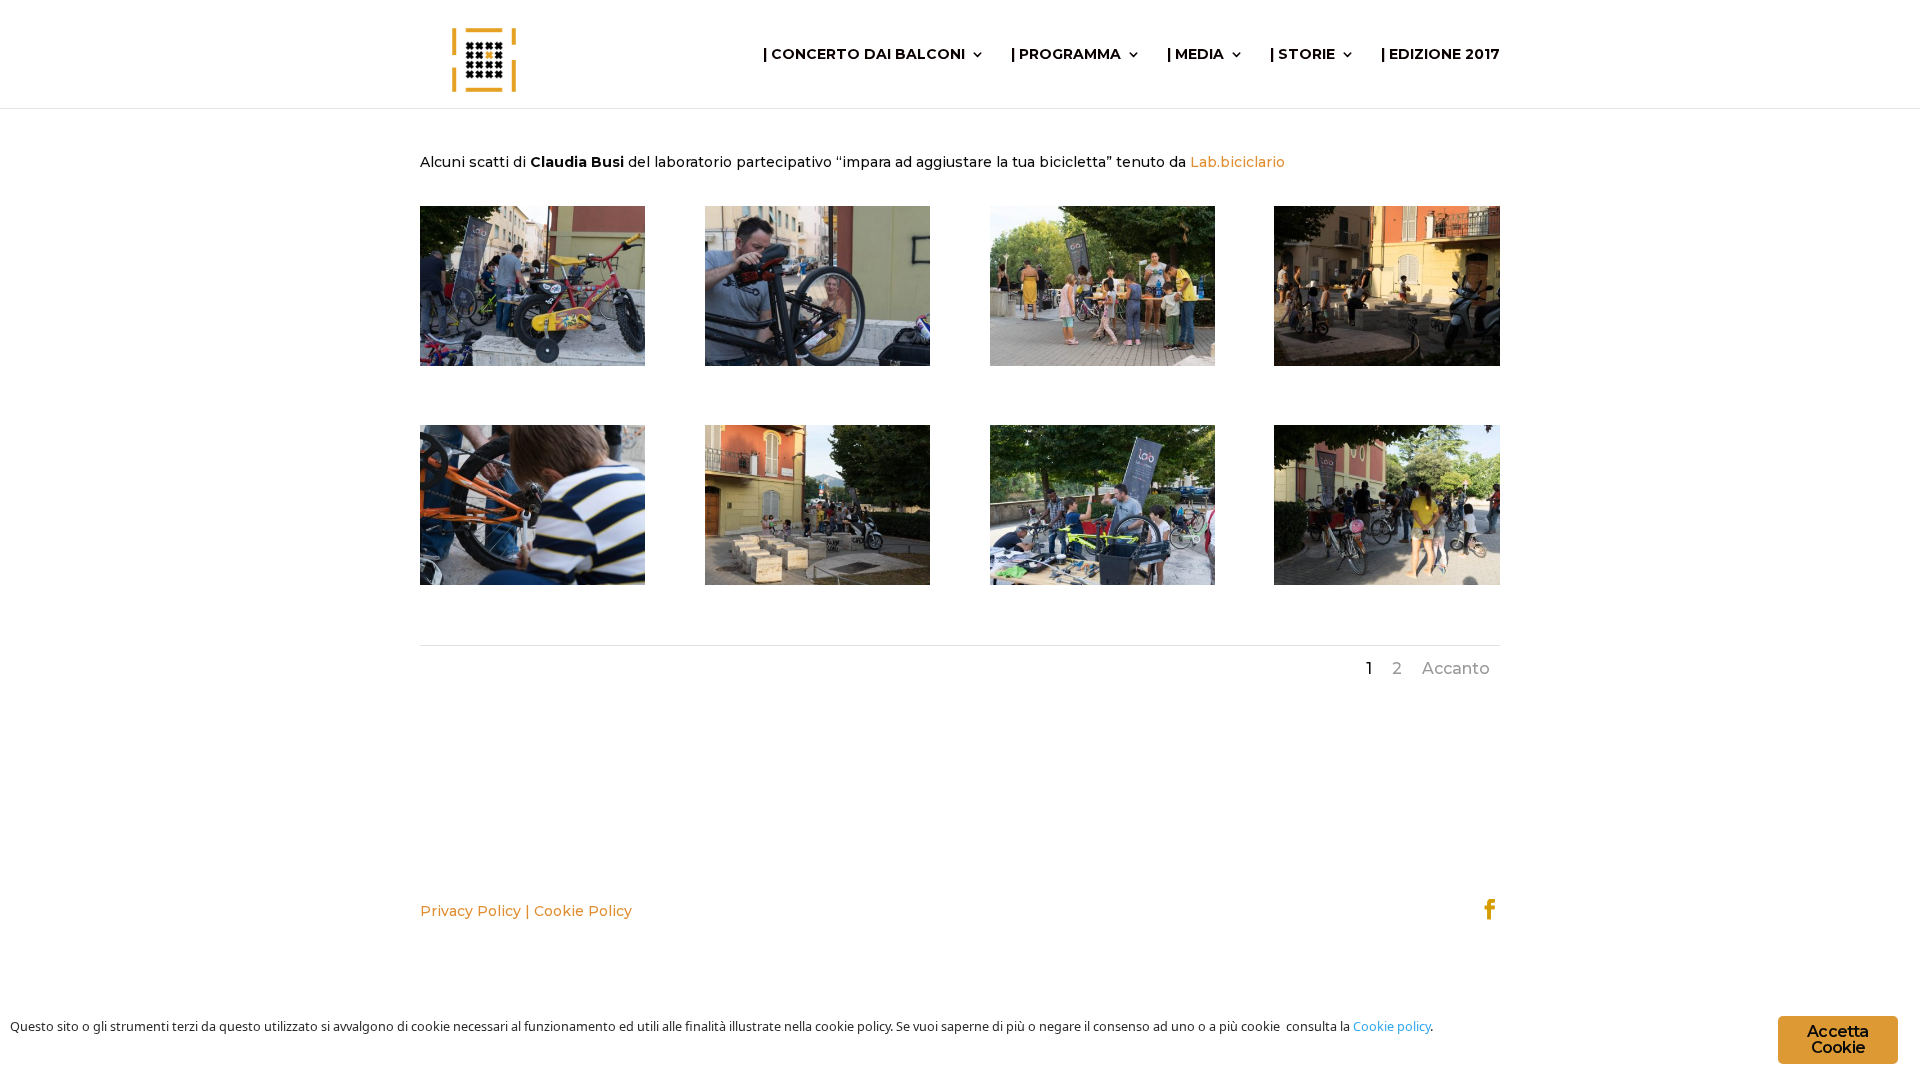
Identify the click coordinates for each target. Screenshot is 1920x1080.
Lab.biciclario (1237, 162)
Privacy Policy (470, 911)
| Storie (1302, 55)
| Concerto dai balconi (864, 55)
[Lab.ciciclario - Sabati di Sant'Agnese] (532, 361)
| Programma (1066, 55)
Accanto (1456, 668)
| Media (1195, 55)
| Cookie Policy (578, 911)
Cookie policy (1391, 1026)
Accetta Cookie (1837, 1039)
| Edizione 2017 (1440, 55)
